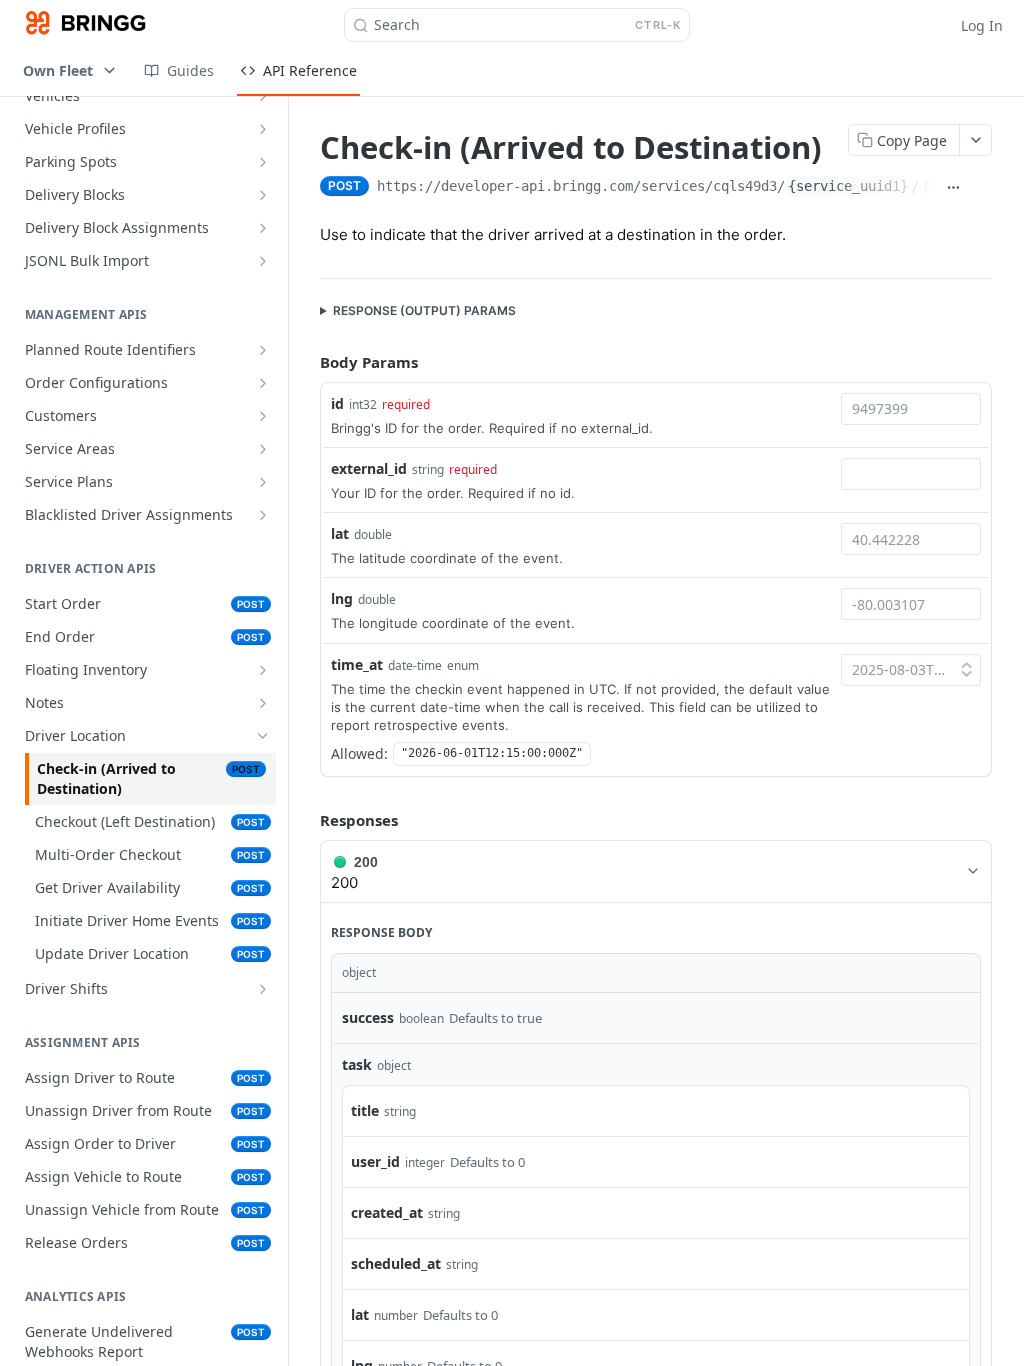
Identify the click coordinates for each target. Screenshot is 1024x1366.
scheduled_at (396, 1263)
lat (340, 533)
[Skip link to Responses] (306, 820)
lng (342, 598)
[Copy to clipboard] (982, 188)
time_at (357, 664)
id (337, 403)
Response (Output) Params (424, 310)
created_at (387, 1212)
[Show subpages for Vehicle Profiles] (263, 129)
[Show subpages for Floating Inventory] (263, 670)
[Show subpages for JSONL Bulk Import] (263, 261)
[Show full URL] (954, 188)
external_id (369, 468)
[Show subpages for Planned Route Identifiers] (263, 350)
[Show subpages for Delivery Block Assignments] (263, 228)
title (365, 1110)
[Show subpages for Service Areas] (263, 449)
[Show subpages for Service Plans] (263, 482)
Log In (982, 25)
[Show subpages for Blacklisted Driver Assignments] (263, 515)
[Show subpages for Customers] (263, 416)
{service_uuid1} (848, 186)
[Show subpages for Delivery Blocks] (263, 195)
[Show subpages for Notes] (263, 703)
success (368, 1017)
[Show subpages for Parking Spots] (263, 162)
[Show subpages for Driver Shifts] (263, 989)
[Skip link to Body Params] (306, 363)
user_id (375, 1161)
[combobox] (911, 409)
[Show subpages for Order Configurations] (263, 383)
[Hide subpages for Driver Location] (263, 736)
